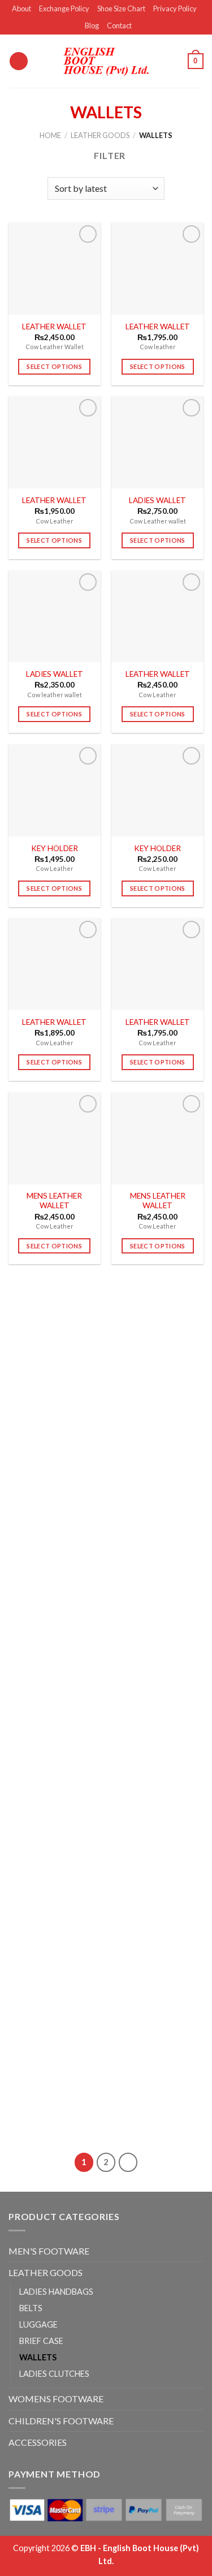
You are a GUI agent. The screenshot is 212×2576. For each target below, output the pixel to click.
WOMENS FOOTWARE (56, 2399)
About (21, 8)
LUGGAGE (38, 2324)
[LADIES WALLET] (157, 442)
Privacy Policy (175, 8)
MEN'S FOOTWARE (49, 2251)
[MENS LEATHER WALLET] (55, 1138)
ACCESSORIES (38, 2442)
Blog (92, 25)
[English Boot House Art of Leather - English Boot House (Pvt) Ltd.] (106, 61)
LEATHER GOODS (100, 135)
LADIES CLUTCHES (54, 2374)
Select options (54, 366)
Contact (119, 25)
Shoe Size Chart (121, 8)
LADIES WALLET (157, 500)
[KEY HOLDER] (55, 790)
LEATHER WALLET (54, 327)
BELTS (31, 2308)
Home (50, 135)
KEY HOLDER (55, 848)
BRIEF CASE (41, 2341)
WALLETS (38, 2357)
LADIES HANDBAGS (56, 2292)
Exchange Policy (64, 8)
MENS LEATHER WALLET (54, 1201)
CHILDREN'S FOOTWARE (61, 2421)
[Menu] (19, 61)
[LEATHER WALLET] (55, 269)
